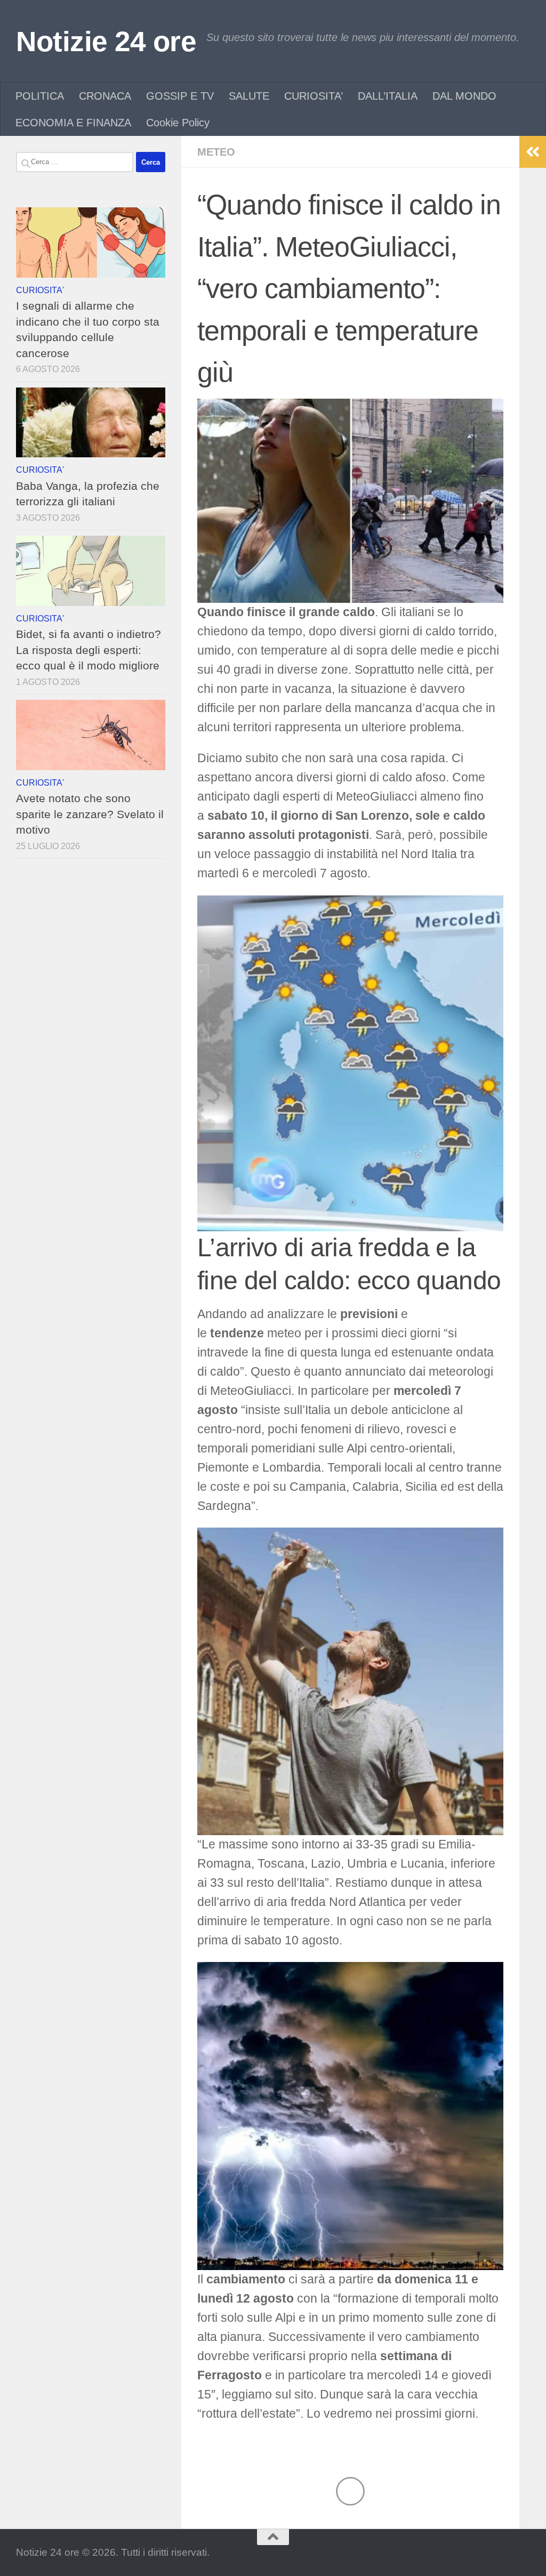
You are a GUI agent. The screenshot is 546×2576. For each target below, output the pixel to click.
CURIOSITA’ (314, 96)
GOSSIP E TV (180, 96)
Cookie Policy (178, 123)
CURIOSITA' (40, 290)
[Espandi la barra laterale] (533, 152)
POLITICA (40, 96)
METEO (216, 152)
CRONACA (105, 96)
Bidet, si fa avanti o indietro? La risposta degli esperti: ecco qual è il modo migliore (89, 650)
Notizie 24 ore (106, 41)
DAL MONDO (464, 96)
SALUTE (249, 96)
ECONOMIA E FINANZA (73, 123)
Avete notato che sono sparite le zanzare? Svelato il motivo (90, 814)
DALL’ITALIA (388, 96)
